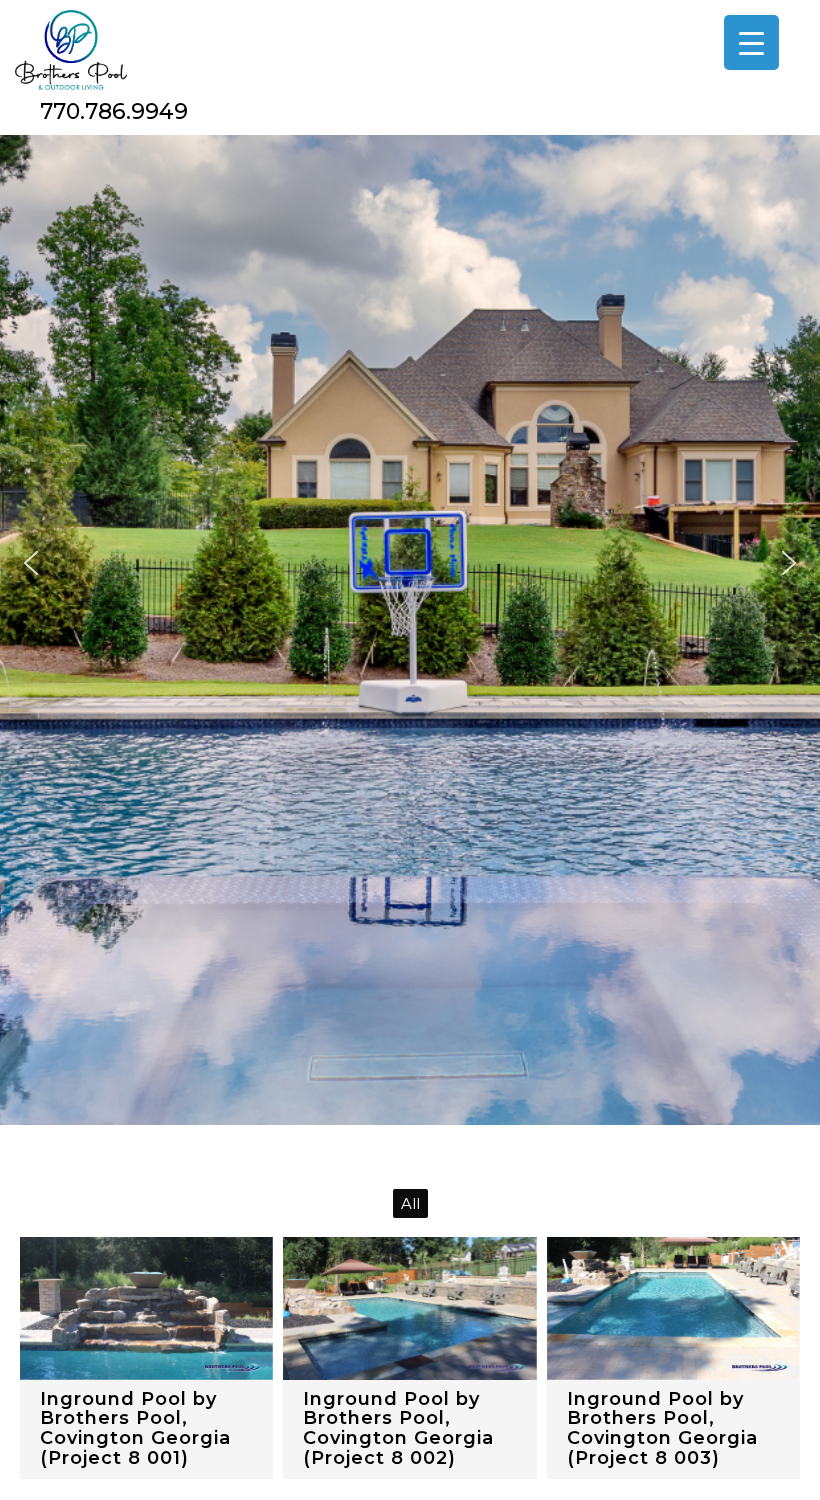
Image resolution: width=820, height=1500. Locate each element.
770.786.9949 (114, 111)
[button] (31, 563)
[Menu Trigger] (751, 42)
